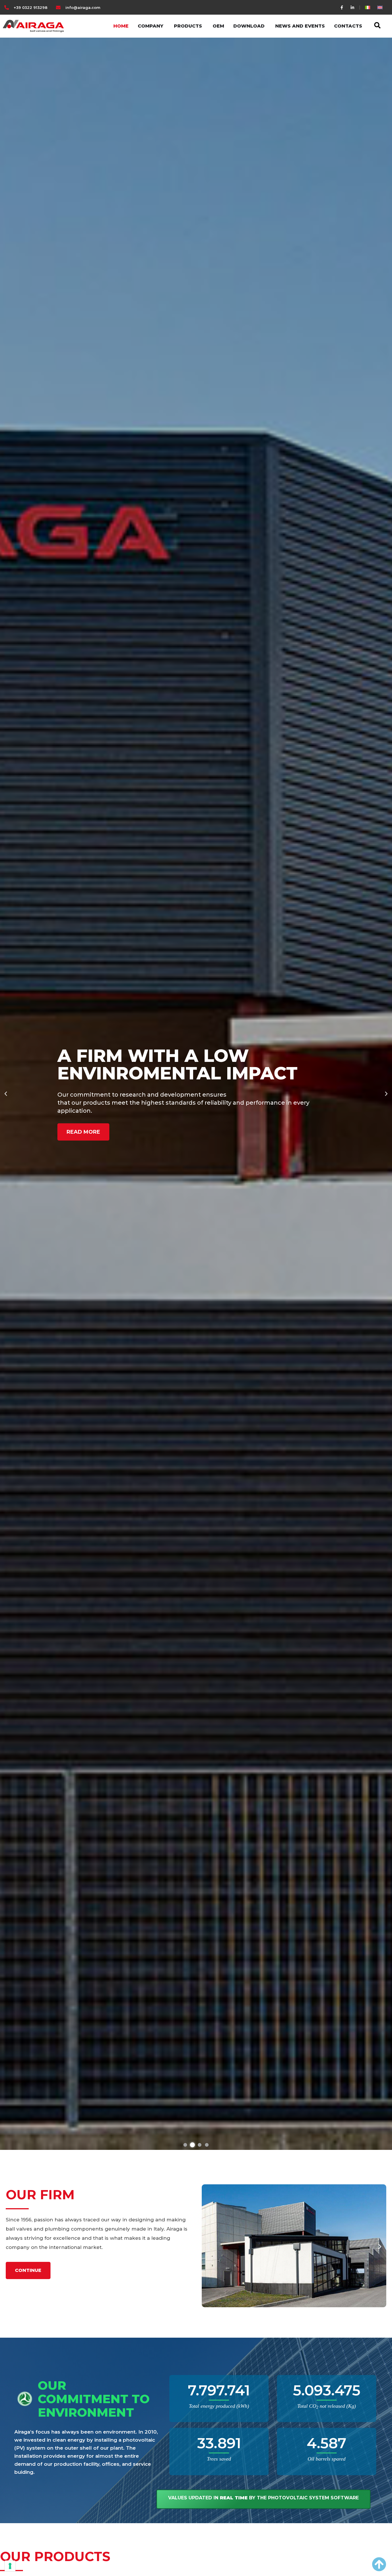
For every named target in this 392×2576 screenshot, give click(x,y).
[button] (6, 1094)
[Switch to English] (380, 7)
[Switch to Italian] (368, 7)
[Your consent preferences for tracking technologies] (10, 2566)
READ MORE (83, 1141)
